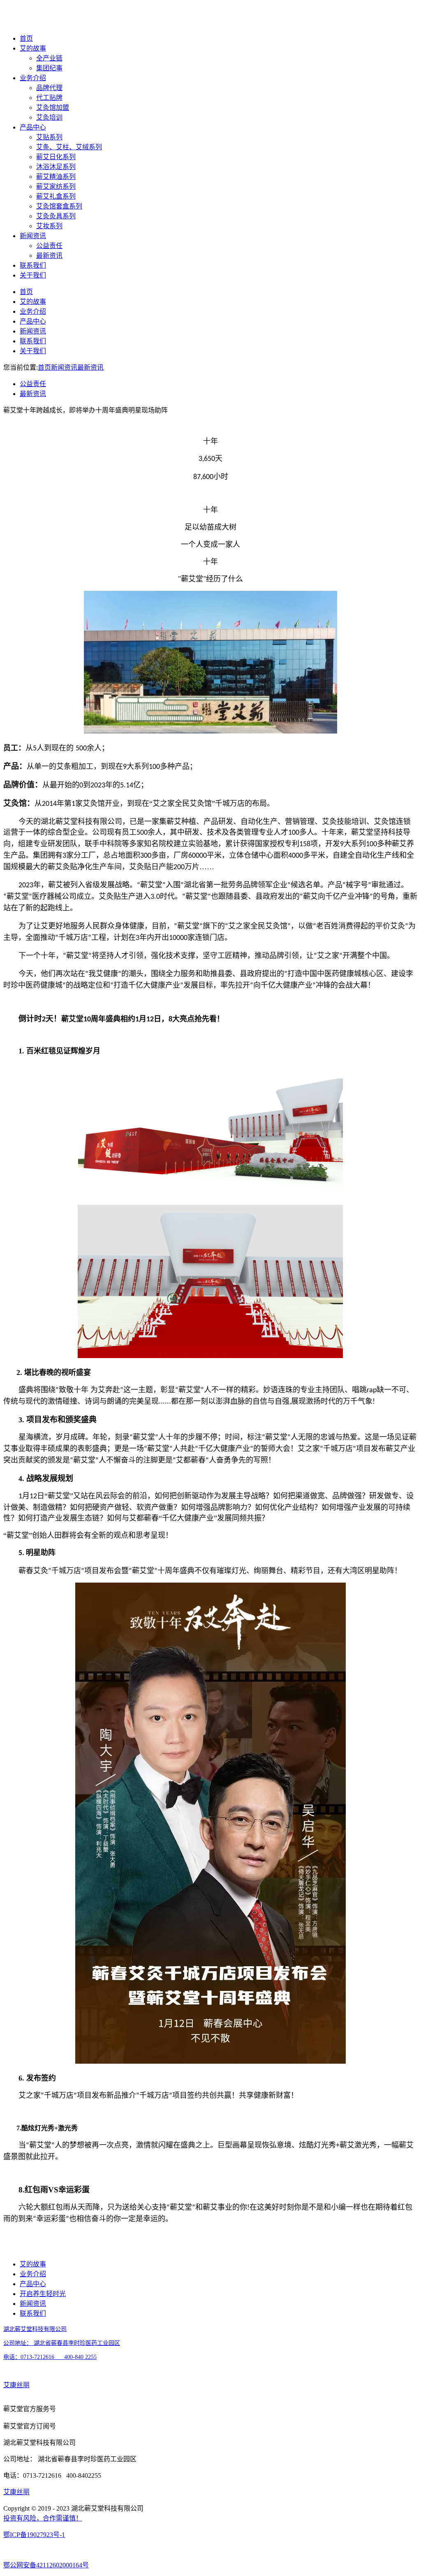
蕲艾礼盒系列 (56, 196)
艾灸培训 (49, 117)
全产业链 (49, 58)
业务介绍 (33, 78)
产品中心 (33, 127)
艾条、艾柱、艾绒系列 (69, 147)
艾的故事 (33, 48)
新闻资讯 (33, 236)
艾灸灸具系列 (56, 216)
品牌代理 (49, 88)
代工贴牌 (49, 98)
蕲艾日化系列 (56, 157)
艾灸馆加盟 (53, 108)
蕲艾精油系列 (56, 177)
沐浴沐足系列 (56, 167)
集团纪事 (49, 68)
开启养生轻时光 (43, 2294)
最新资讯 (49, 256)
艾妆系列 (49, 226)
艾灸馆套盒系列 (59, 206)
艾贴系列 (49, 137)
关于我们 (33, 275)
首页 (26, 38)
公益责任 (49, 246)
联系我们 (33, 265)
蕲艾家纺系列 (56, 186)
